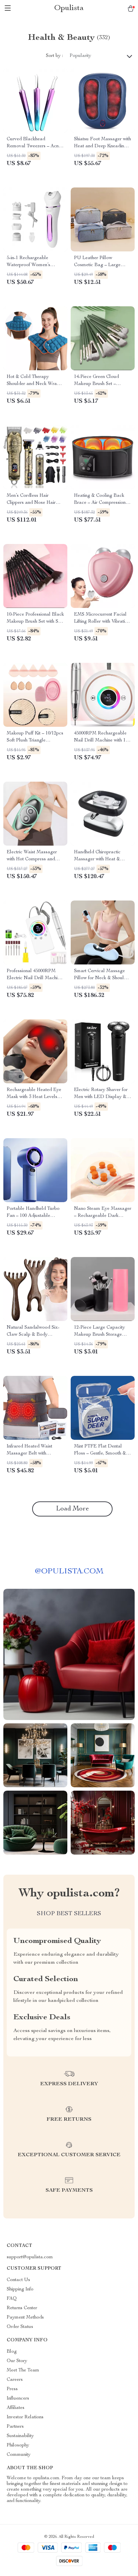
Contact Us (18, 2280)
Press (12, 2389)
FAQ (12, 2299)
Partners (15, 2427)
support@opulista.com (30, 2257)
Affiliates (16, 2408)
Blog (12, 2352)
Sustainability (20, 2436)
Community (19, 2455)
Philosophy (18, 2445)
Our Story (17, 2361)
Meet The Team (23, 2370)
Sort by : (54, 56)
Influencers (18, 2399)
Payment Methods (25, 2318)
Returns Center (22, 2308)
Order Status (20, 2327)
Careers (15, 2380)
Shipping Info (20, 2289)
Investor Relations (25, 2417)
